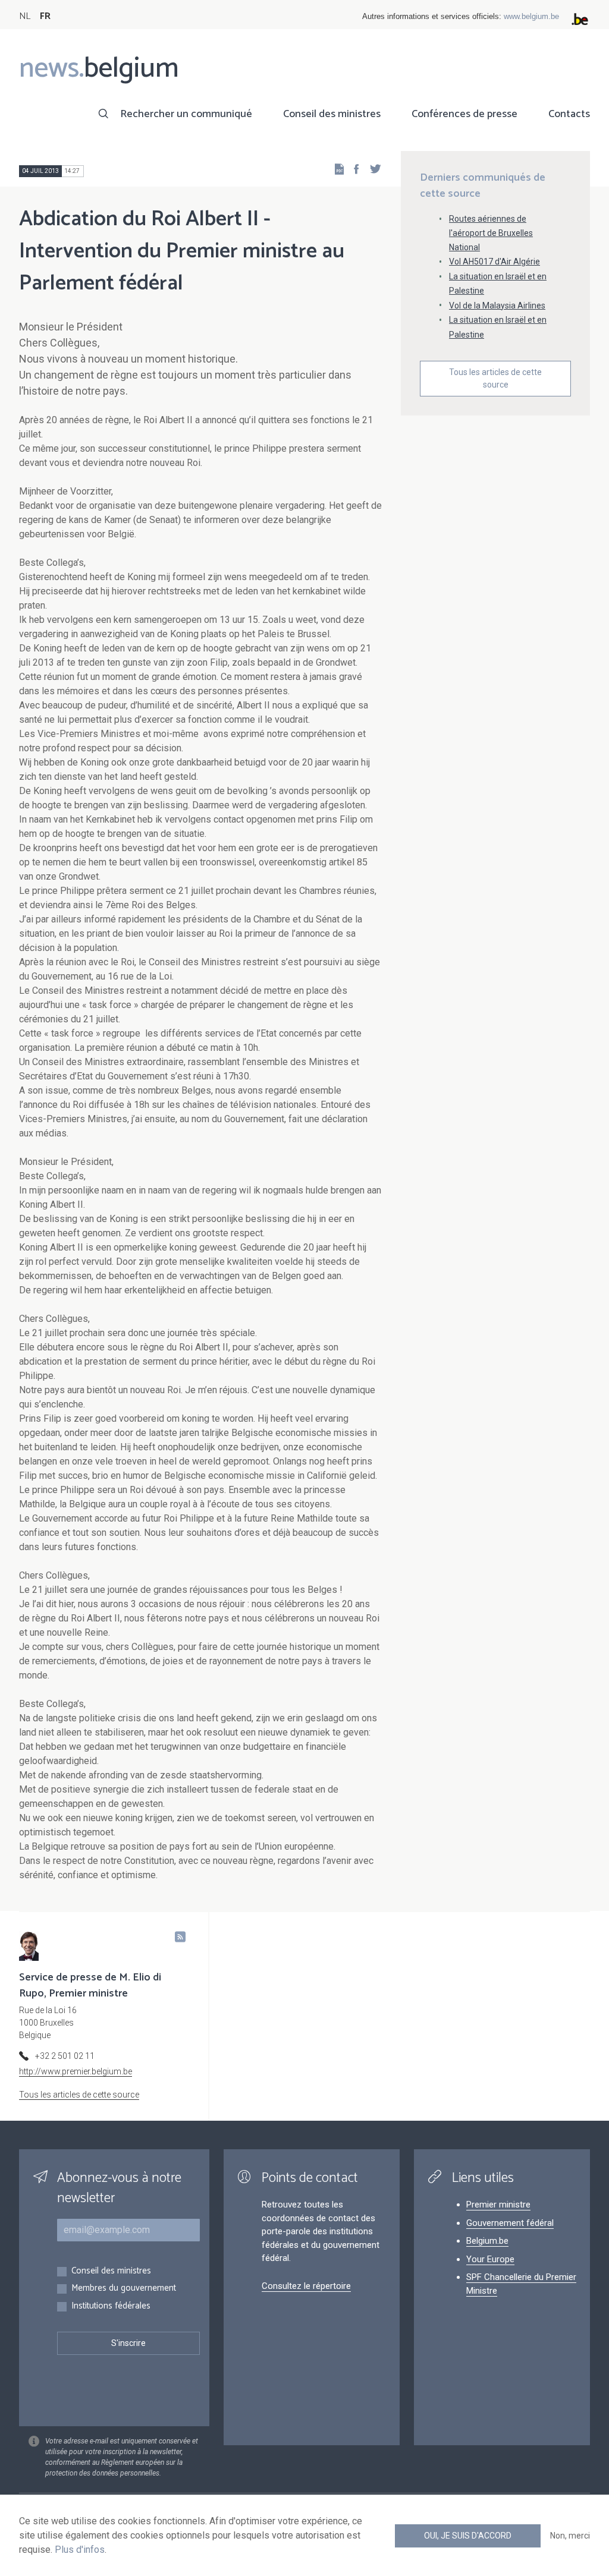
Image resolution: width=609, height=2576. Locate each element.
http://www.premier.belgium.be (76, 2071)
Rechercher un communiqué (186, 114)
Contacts (569, 114)
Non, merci (570, 2536)
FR (45, 16)
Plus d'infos (80, 2550)
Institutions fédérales (111, 2306)
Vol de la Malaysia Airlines (497, 306)
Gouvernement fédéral (510, 2223)
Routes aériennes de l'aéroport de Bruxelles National (491, 233)
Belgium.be (487, 2241)
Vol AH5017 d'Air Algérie (495, 262)
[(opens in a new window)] (353, 169)
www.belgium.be (531, 16)
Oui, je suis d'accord (468, 2536)
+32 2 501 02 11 (65, 2056)
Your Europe (490, 2259)
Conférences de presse (464, 114)
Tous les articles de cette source (495, 378)
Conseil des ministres (332, 114)
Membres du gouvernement (124, 2289)
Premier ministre (498, 2205)
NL (25, 16)
